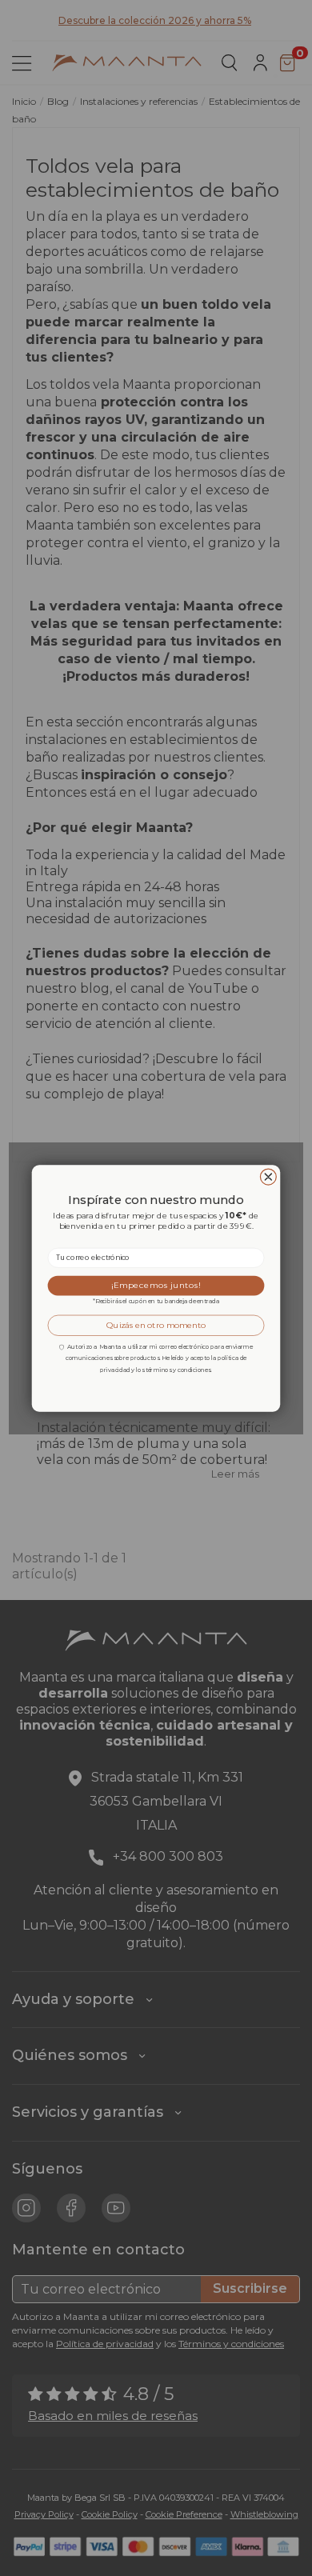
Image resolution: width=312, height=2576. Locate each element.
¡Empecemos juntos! (156, 1285)
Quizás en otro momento (156, 1325)
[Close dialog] (268, 1177)
